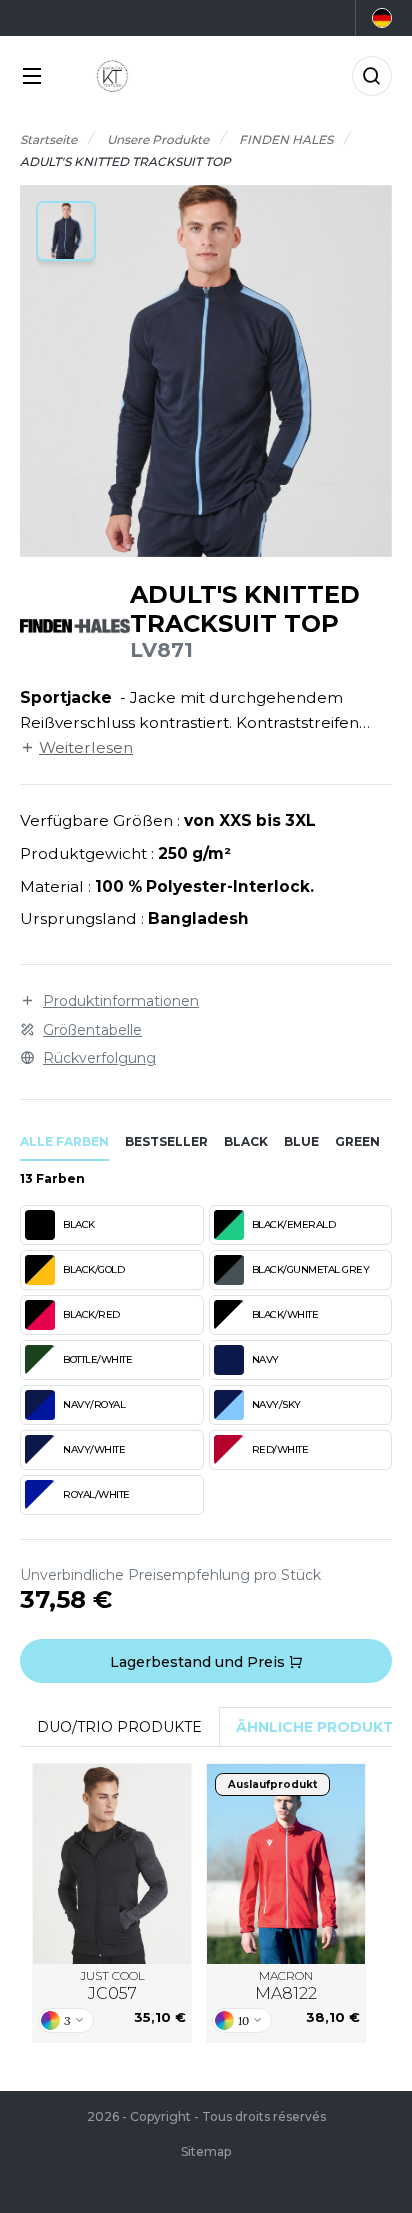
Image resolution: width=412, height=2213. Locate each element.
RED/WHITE (280, 1449)
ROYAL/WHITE (96, 1494)
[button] (66, 231)
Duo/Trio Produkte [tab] (119, 1727)
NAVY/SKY (276, 1404)
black (246, 1141)
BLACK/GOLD (93, 1269)
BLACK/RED (91, 1314)
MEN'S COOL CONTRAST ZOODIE (112, 1864)
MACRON (286, 1985)
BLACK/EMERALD (294, 1224)
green (357, 1141)
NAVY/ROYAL (94, 1404)
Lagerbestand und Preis (199, 1662)
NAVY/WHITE (94, 1449)
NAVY (265, 1359)
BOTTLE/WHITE (97, 1359)
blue (301, 1141)
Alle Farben (64, 1141)
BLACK (79, 1224)
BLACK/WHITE (285, 1314)
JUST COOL (112, 1985)
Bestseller (166, 1141)
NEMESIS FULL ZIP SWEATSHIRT (286, 1864)
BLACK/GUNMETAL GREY (311, 1269)
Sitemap (206, 2151)
